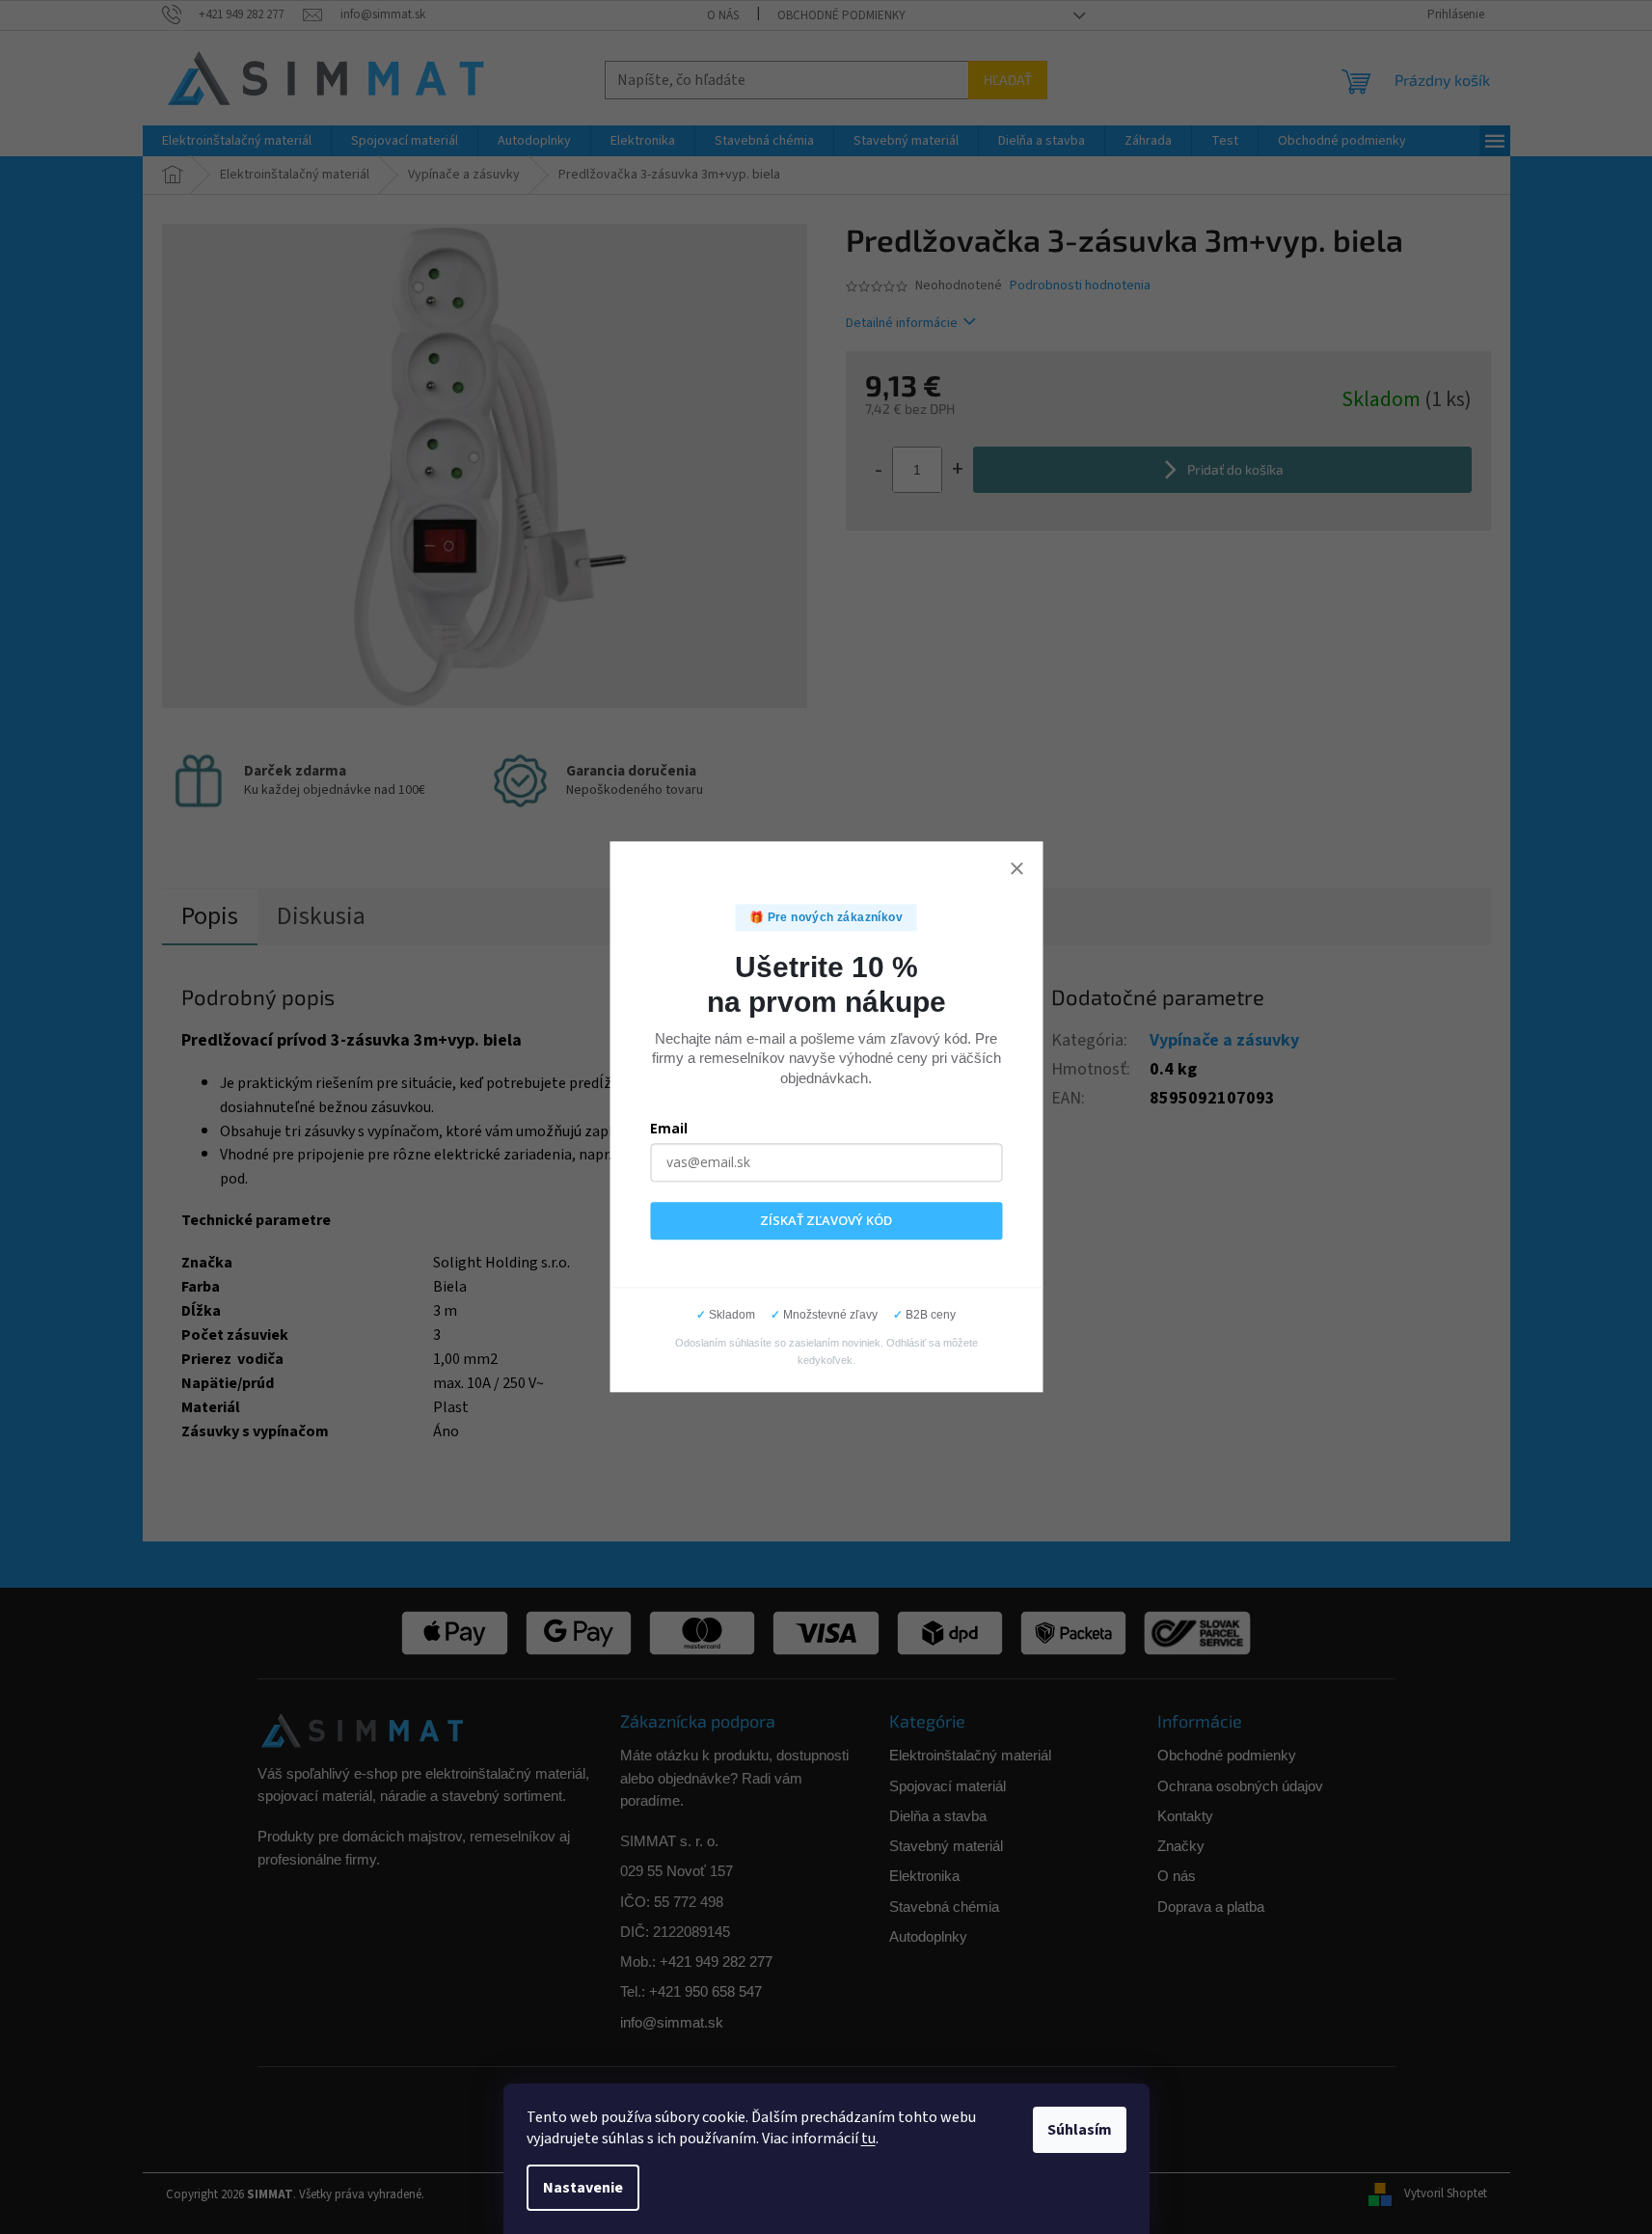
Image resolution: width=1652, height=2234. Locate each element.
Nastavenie (583, 2188)
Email (669, 1128)
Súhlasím (1080, 2130)
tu (868, 2139)
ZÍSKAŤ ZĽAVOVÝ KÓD (826, 1220)
